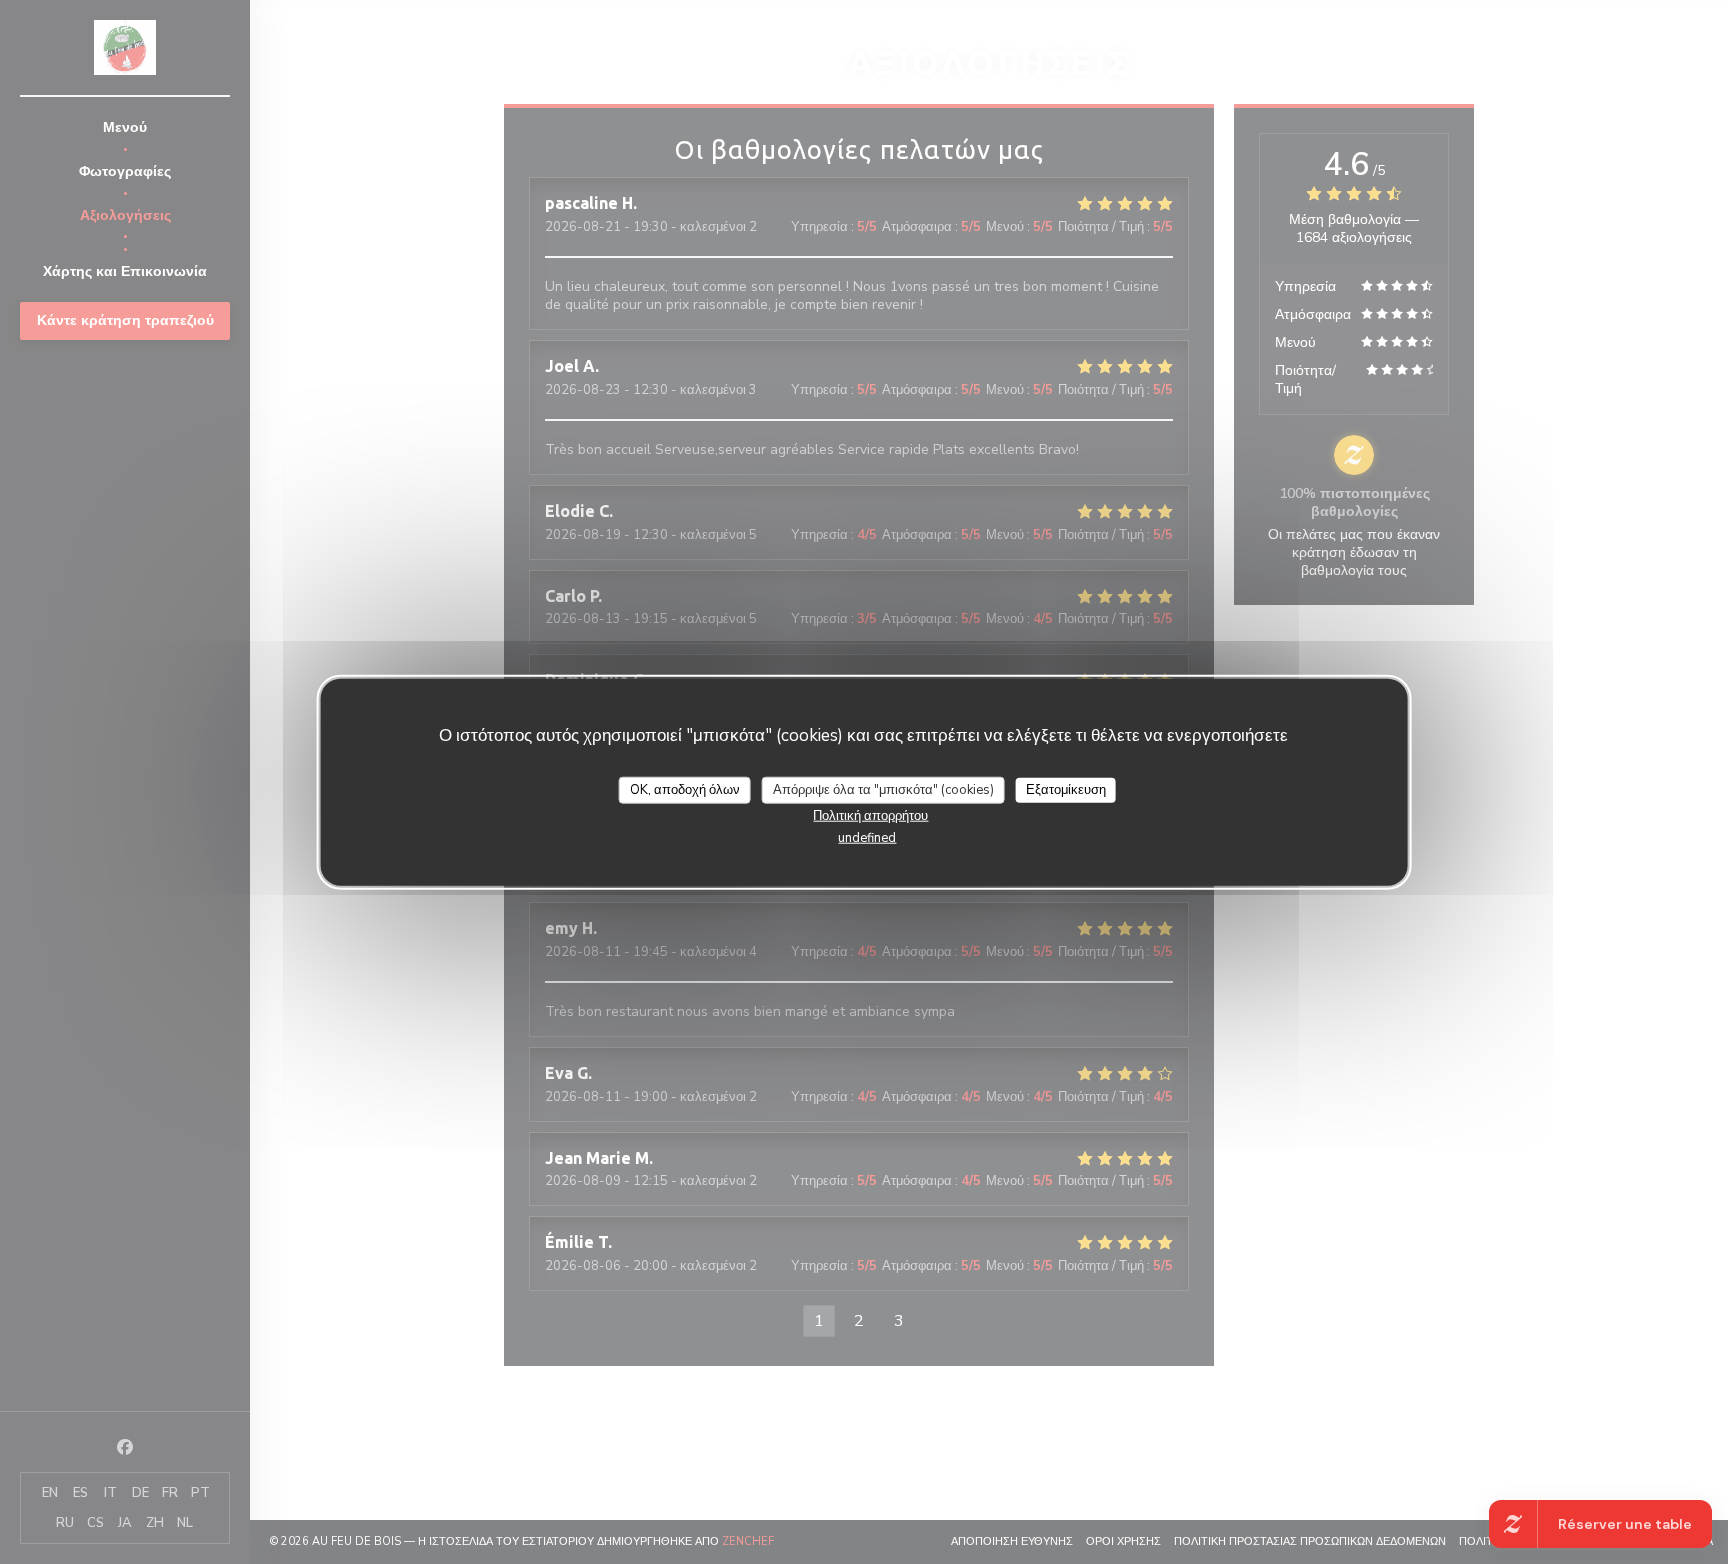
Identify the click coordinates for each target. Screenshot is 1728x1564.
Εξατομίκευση (1066, 790)
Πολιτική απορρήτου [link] (870, 816)
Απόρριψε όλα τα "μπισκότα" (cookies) (883, 790)
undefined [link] (867, 838)
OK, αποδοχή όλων (685, 790)
